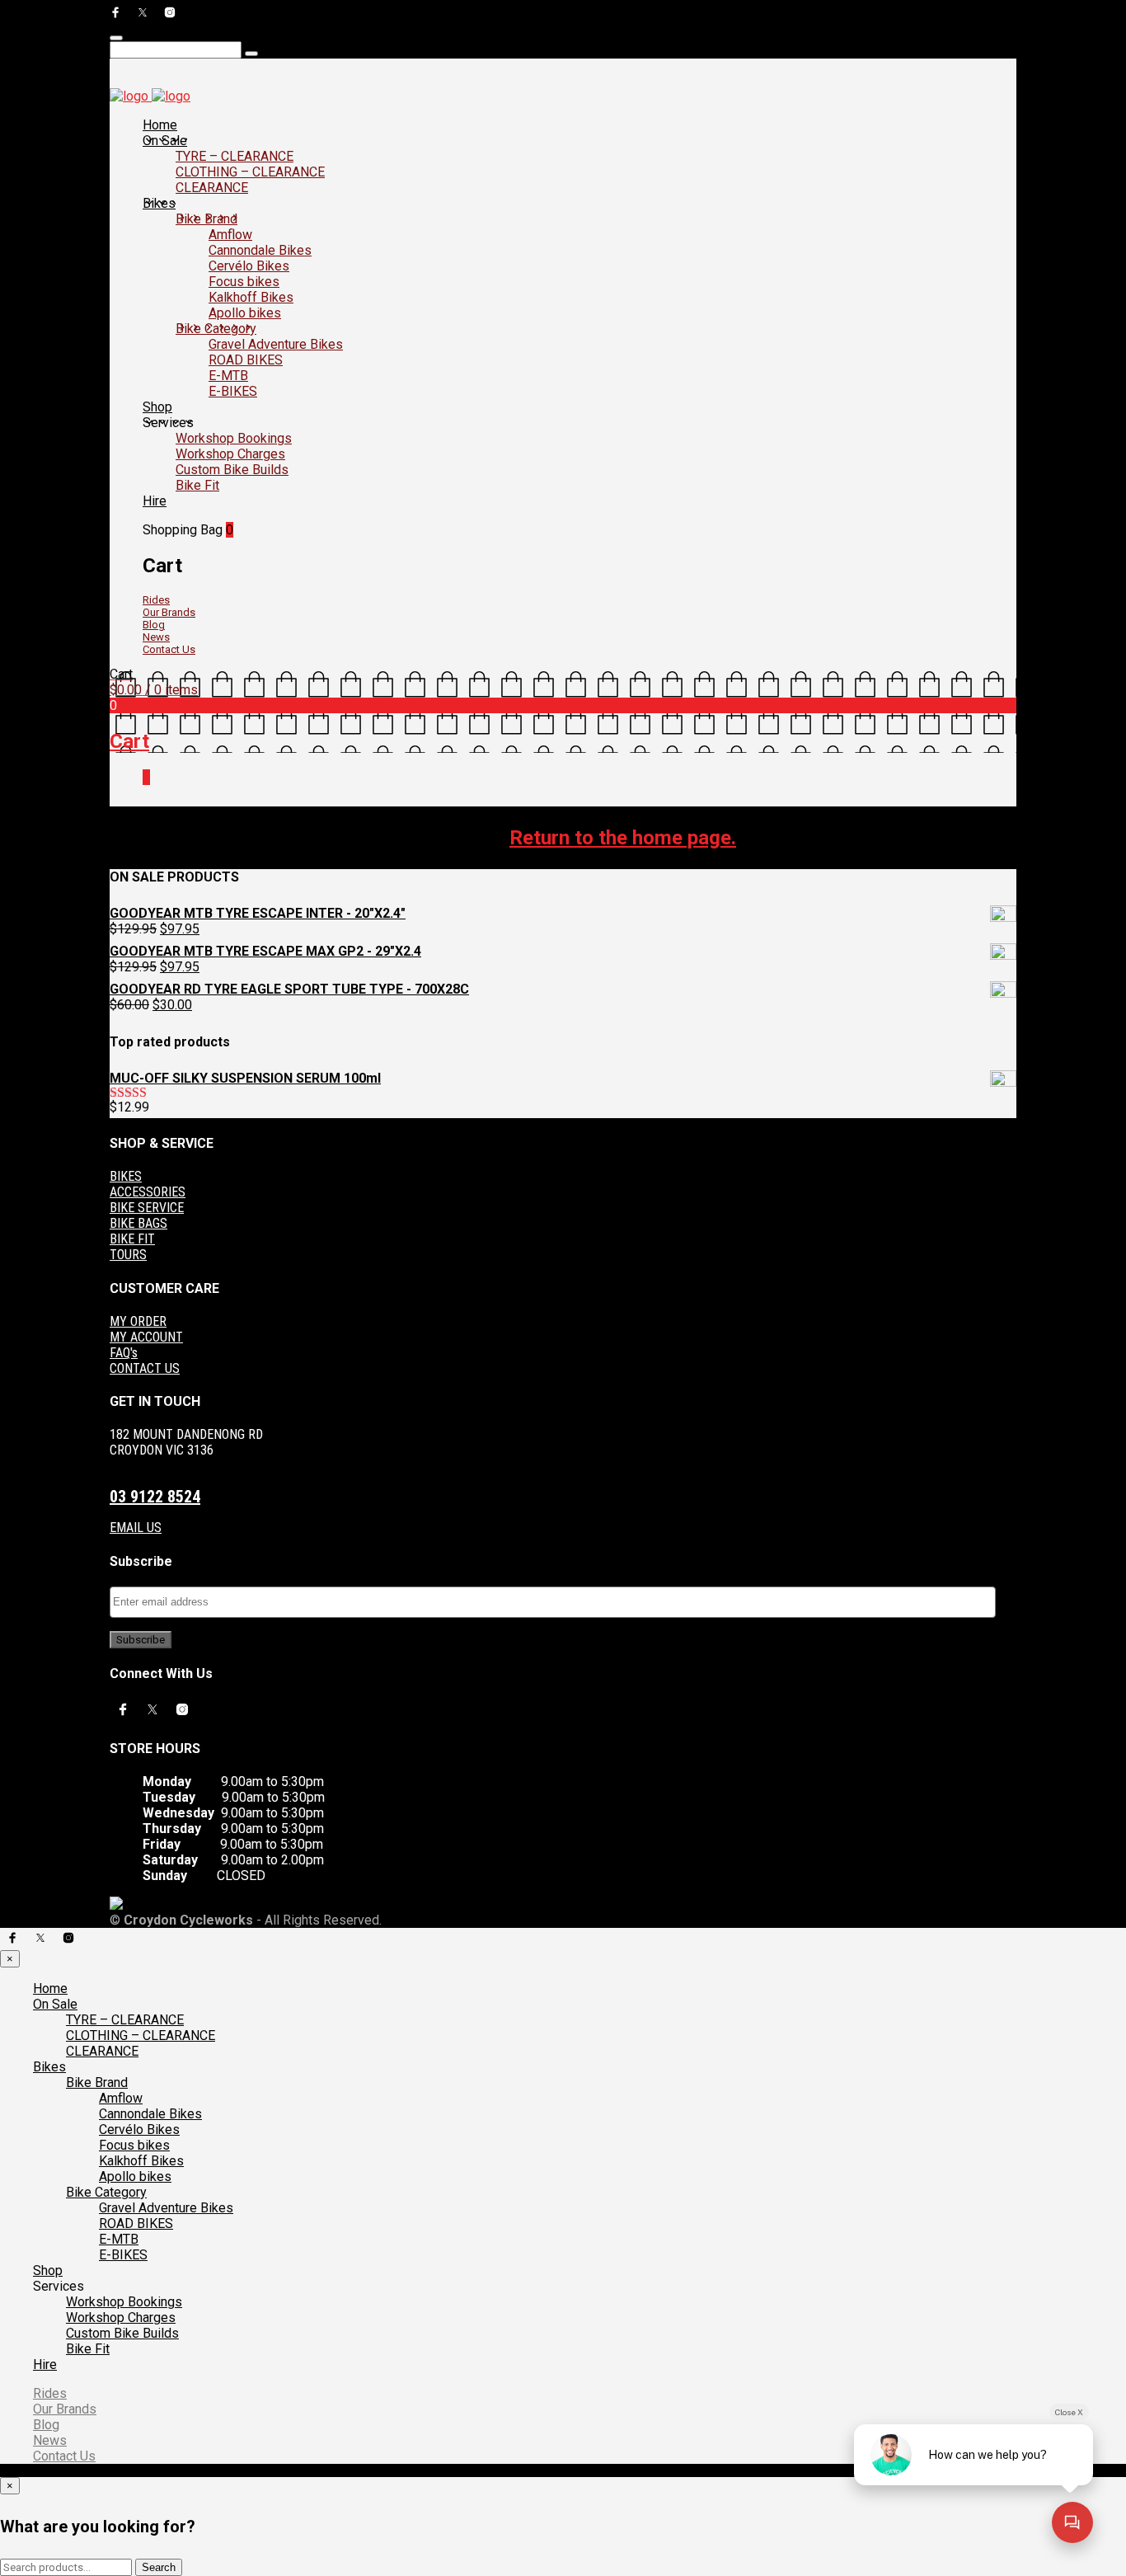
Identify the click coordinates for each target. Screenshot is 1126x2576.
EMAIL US (136, 1528)
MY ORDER (138, 1321)
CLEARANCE (212, 188)
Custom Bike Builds (232, 470)
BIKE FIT (132, 1239)
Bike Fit (197, 485)
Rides (156, 600)
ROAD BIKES (246, 360)
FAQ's (124, 1353)
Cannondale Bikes (260, 250)
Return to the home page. (623, 838)
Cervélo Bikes (249, 266)
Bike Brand (206, 219)
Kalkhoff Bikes (251, 297)
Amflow (230, 235)
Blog (154, 625)
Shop (157, 407)
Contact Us (169, 649)
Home (160, 125)
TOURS (128, 1255)
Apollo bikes (245, 313)
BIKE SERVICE (147, 1208)
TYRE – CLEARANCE (235, 156)
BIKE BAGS (138, 1223)
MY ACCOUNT (146, 1337)
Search (159, 2567)
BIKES (126, 1176)
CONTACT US (145, 1368)
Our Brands (169, 612)
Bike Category (216, 329)
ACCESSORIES (148, 1192)
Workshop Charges (230, 454)
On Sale (165, 141)
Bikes (159, 203)
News (156, 637)
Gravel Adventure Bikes (276, 344)
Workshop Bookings (234, 438)
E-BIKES (233, 391)
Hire (155, 501)
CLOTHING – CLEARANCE (250, 172)
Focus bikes (244, 282)
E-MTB (228, 376)
